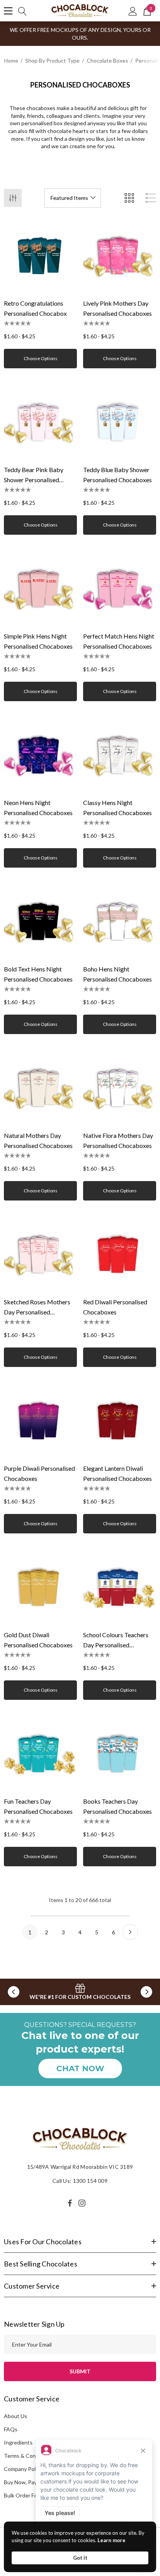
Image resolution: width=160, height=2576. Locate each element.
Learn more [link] (111, 2540)
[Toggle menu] (8, 11)
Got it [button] (80, 2558)
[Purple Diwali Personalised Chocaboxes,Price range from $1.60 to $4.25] (40, 1421)
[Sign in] (133, 11)
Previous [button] (14, 1992)
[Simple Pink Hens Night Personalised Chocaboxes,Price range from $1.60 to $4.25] (40, 589)
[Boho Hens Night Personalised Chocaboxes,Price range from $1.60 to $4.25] (120, 922)
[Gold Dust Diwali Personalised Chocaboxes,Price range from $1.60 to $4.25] (40, 1587)
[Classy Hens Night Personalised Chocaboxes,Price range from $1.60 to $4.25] (120, 755)
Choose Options (41, 358)
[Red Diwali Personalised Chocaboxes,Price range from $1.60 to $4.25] (120, 1255)
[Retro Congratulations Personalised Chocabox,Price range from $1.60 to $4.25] (40, 256)
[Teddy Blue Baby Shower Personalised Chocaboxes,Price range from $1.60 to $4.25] (120, 422)
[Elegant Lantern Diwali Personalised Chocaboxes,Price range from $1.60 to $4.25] (120, 1421)
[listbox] (73, 198)
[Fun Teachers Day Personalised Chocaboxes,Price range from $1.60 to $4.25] (40, 1754)
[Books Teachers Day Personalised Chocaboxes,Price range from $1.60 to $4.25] (120, 1754)
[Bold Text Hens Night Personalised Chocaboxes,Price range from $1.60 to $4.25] (40, 922)
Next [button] (146, 1992)
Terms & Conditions (28, 2456)
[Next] (130, 1932)
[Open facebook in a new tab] (70, 2203)
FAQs (11, 2429)
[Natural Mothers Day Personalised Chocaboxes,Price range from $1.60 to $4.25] (40, 1088)
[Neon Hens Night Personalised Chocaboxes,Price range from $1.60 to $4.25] (40, 755)
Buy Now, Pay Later (27, 2482)
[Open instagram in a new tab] (83, 2203)
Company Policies (25, 2469)
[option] (80, 1992)
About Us (16, 2416)
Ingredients (18, 2442)
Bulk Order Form (24, 2495)
